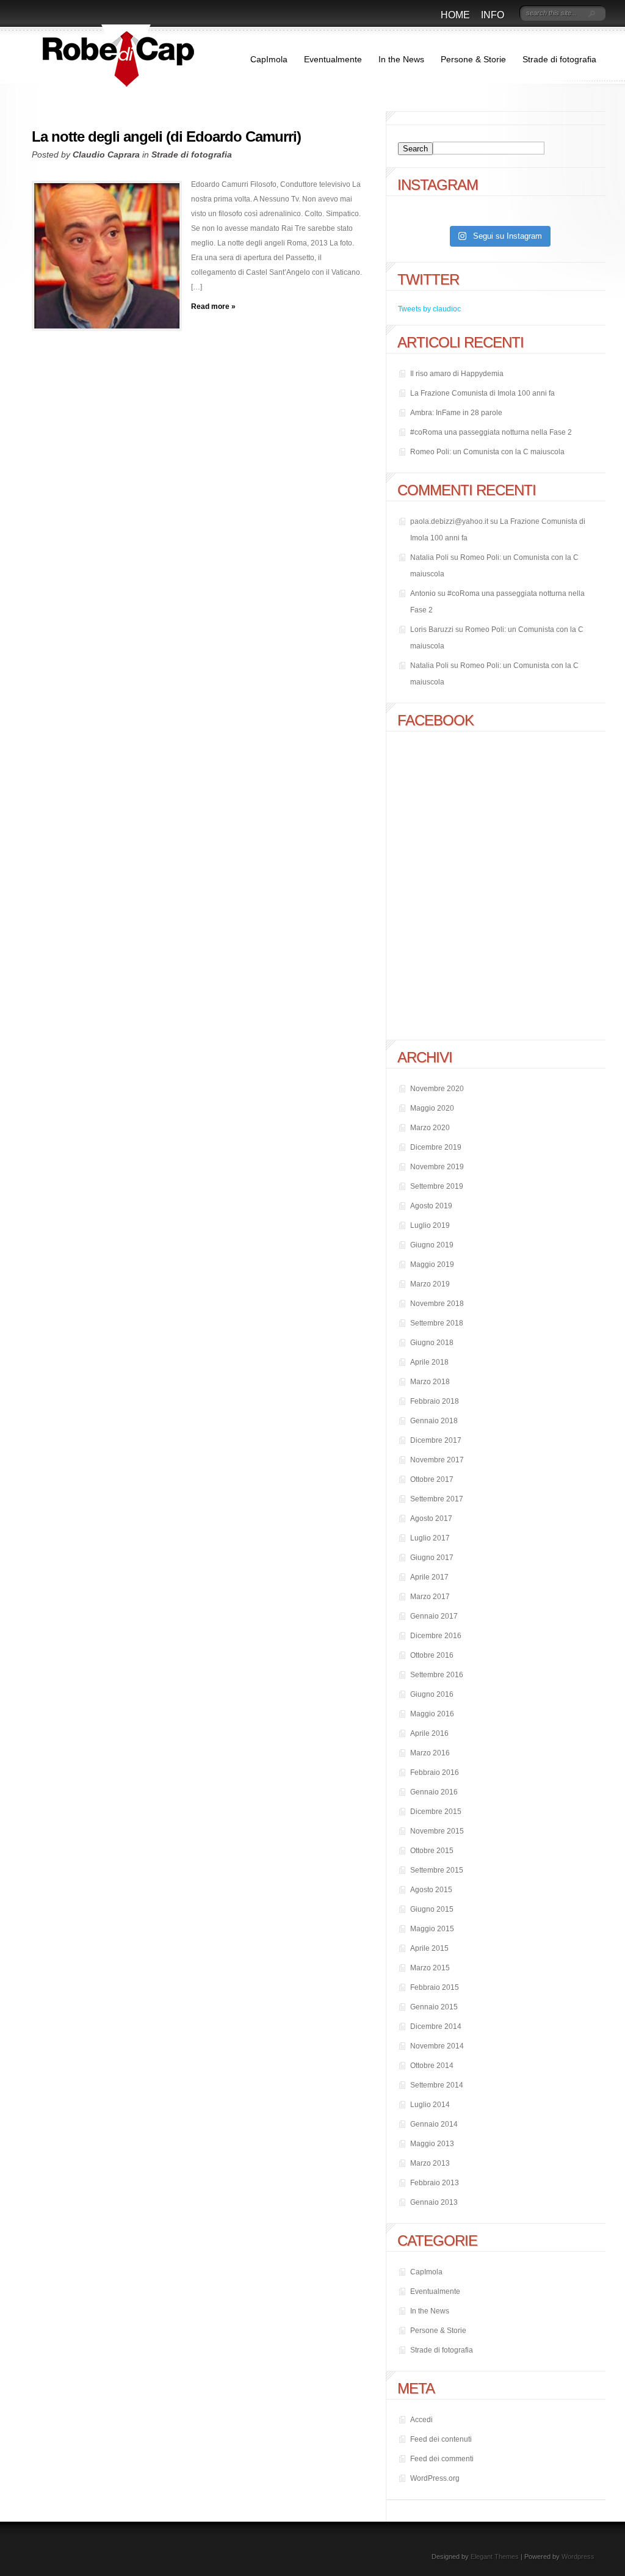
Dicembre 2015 (436, 1812)
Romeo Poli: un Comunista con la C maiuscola (487, 452)
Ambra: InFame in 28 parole (456, 413)
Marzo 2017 (430, 1597)
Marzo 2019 (430, 1284)
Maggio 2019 (432, 1264)
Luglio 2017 (430, 1538)
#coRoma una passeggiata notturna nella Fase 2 (491, 432)
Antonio (423, 593)
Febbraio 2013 (435, 2183)
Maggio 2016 (432, 1714)
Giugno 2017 (432, 1558)
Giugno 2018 (432, 1343)
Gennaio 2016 (434, 1792)
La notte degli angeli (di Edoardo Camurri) (166, 136)
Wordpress (578, 2556)
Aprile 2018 (429, 1362)
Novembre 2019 (437, 1167)
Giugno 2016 (432, 1694)
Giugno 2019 (432, 1245)
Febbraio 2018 (435, 1401)
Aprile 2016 (429, 1733)
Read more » (213, 307)
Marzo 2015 (430, 1968)
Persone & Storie (473, 59)
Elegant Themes (495, 2556)
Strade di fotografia (559, 59)
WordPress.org (435, 2478)
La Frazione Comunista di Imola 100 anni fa (482, 393)
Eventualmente (333, 59)
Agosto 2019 (431, 1206)
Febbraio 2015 (435, 1987)
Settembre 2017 (437, 1499)
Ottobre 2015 (432, 1851)
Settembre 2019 (437, 1186)
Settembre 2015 (437, 1870)
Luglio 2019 (430, 1225)
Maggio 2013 (432, 2144)
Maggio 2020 (432, 1108)
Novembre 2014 (437, 2046)
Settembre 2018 (437, 1323)
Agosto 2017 (431, 1518)
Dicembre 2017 (436, 1440)
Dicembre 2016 (436, 1636)
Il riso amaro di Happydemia (457, 374)
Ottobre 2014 (432, 2066)
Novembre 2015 (437, 1831)
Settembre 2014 (437, 2085)
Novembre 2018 (437, 1304)
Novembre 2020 (437, 1089)
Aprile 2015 (429, 1948)
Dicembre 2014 (436, 2026)
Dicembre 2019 (436, 1147)
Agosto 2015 (431, 1890)
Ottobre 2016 (432, 1655)
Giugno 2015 (432, 1909)
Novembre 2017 (437, 1460)
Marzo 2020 (430, 1128)
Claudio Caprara (106, 154)
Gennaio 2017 (434, 1616)
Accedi (421, 2420)
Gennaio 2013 (434, 2202)
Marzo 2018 (430, 1382)
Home (455, 15)
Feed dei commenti (442, 2459)
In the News (401, 59)
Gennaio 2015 (434, 2007)
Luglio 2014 (430, 2105)
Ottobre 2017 (432, 1479)
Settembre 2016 (437, 1675)
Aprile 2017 (429, 1577)
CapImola (269, 59)
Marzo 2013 (430, 2163)
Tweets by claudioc (429, 309)
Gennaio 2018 (434, 1421)
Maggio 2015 (432, 1929)
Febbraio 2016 (435, 1772)
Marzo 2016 (430, 1753)
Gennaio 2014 (434, 2124)
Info (493, 15)
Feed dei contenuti (441, 2439)
